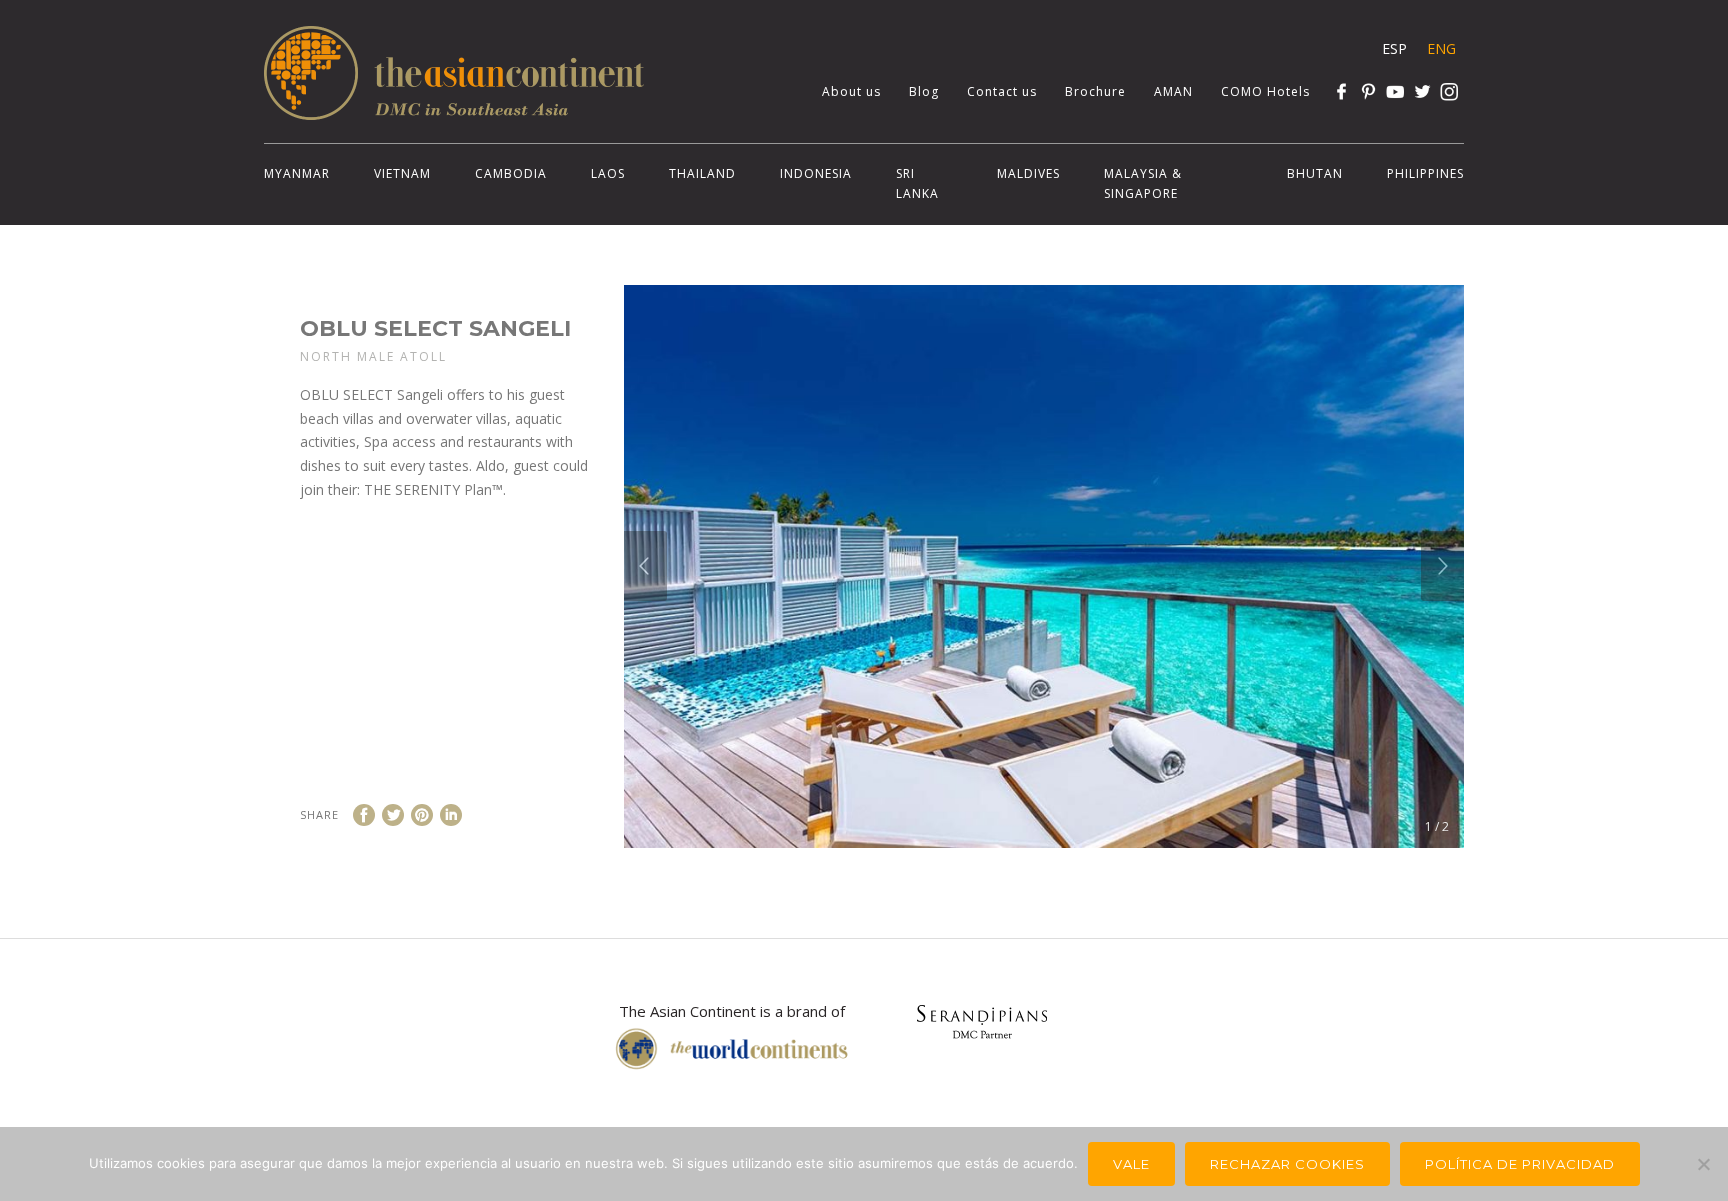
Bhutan (1315, 173)
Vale (1131, 1164)
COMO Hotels (1265, 91)
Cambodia (511, 173)
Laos (608, 173)
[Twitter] (1422, 91)
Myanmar (297, 173)
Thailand (702, 173)
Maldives (1028, 173)
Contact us (1002, 91)
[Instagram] (1449, 91)
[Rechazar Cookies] (1703, 1164)
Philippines (1425, 173)
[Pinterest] (1368, 91)
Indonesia (816, 173)
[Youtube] (1395, 91)
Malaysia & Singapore (1143, 183)
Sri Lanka (917, 183)
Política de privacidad (1520, 1164)
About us (851, 91)
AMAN (1173, 91)
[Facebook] (1341, 91)
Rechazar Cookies (1287, 1164)
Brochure (1095, 91)
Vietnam (402, 173)
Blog (924, 91)
